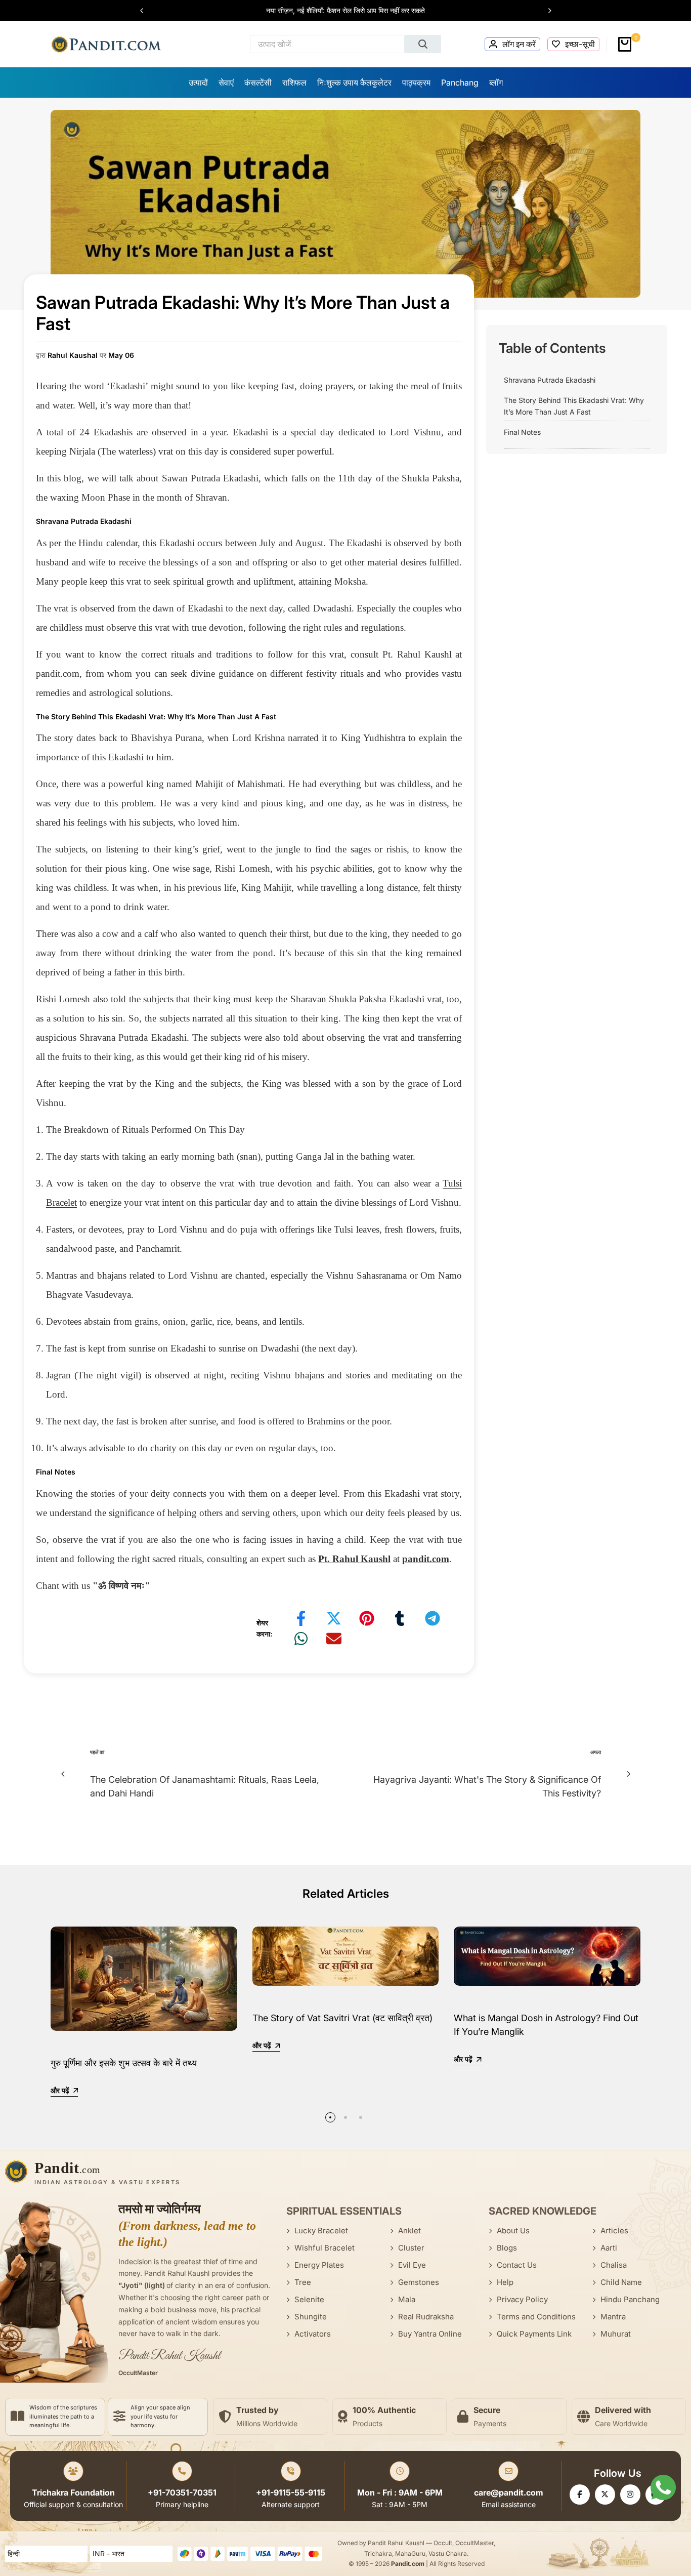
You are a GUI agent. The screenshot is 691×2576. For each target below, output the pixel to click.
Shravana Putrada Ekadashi (550, 380)
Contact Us (517, 2265)
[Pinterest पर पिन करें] (367, 1618)
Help (505, 2282)
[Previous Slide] (147, 11)
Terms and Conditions (536, 2317)
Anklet (409, 2231)
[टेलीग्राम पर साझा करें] (433, 1618)
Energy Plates (319, 2265)
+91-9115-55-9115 (291, 2492)
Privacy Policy (522, 2299)
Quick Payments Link (534, 2334)
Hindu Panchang (630, 2299)
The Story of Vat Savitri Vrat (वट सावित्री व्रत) (342, 2018)
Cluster (411, 2248)
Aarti (609, 2248)
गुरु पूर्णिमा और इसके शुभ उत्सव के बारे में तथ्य (124, 2063)
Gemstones (419, 2282)
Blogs (507, 2248)
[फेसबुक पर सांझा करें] (301, 1618)
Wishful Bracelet (325, 2248)
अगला (596, 1752)
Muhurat (616, 2334)
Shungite (311, 2317)
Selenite (309, 2299)
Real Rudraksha (426, 2317)
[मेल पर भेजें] (334, 1639)
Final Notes (522, 432)
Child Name (621, 2282)
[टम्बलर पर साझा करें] (400, 1618)
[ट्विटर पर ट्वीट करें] (334, 1618)
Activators (313, 2334)
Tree (303, 2282)
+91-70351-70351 (182, 2492)
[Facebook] (580, 2495)
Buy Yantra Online (430, 2334)
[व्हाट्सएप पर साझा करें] (301, 1639)
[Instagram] (630, 2495)
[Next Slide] (545, 11)
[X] (605, 2495)
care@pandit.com (509, 2492)
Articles (614, 2231)
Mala (407, 2299)
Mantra (613, 2317)
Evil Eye (412, 2265)
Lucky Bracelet (321, 2231)
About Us (513, 2231)
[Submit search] (423, 44)
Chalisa (614, 2265)
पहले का (97, 1752)
